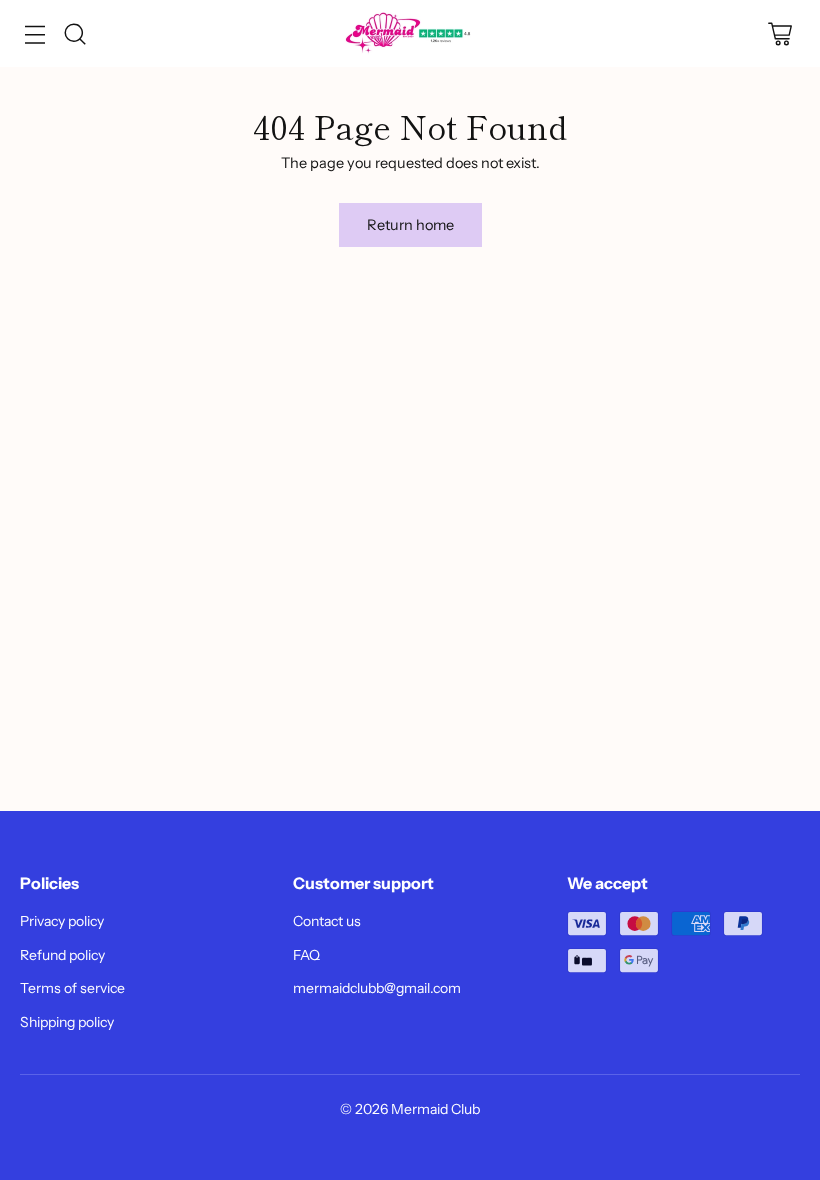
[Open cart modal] (779, 33)
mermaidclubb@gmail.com (377, 988)
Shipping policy (67, 1022)
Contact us (327, 921)
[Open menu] (34, 33)
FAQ (306, 955)
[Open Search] (74, 33)
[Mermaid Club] (410, 33)
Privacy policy (62, 921)
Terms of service (72, 988)
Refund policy (62, 955)
